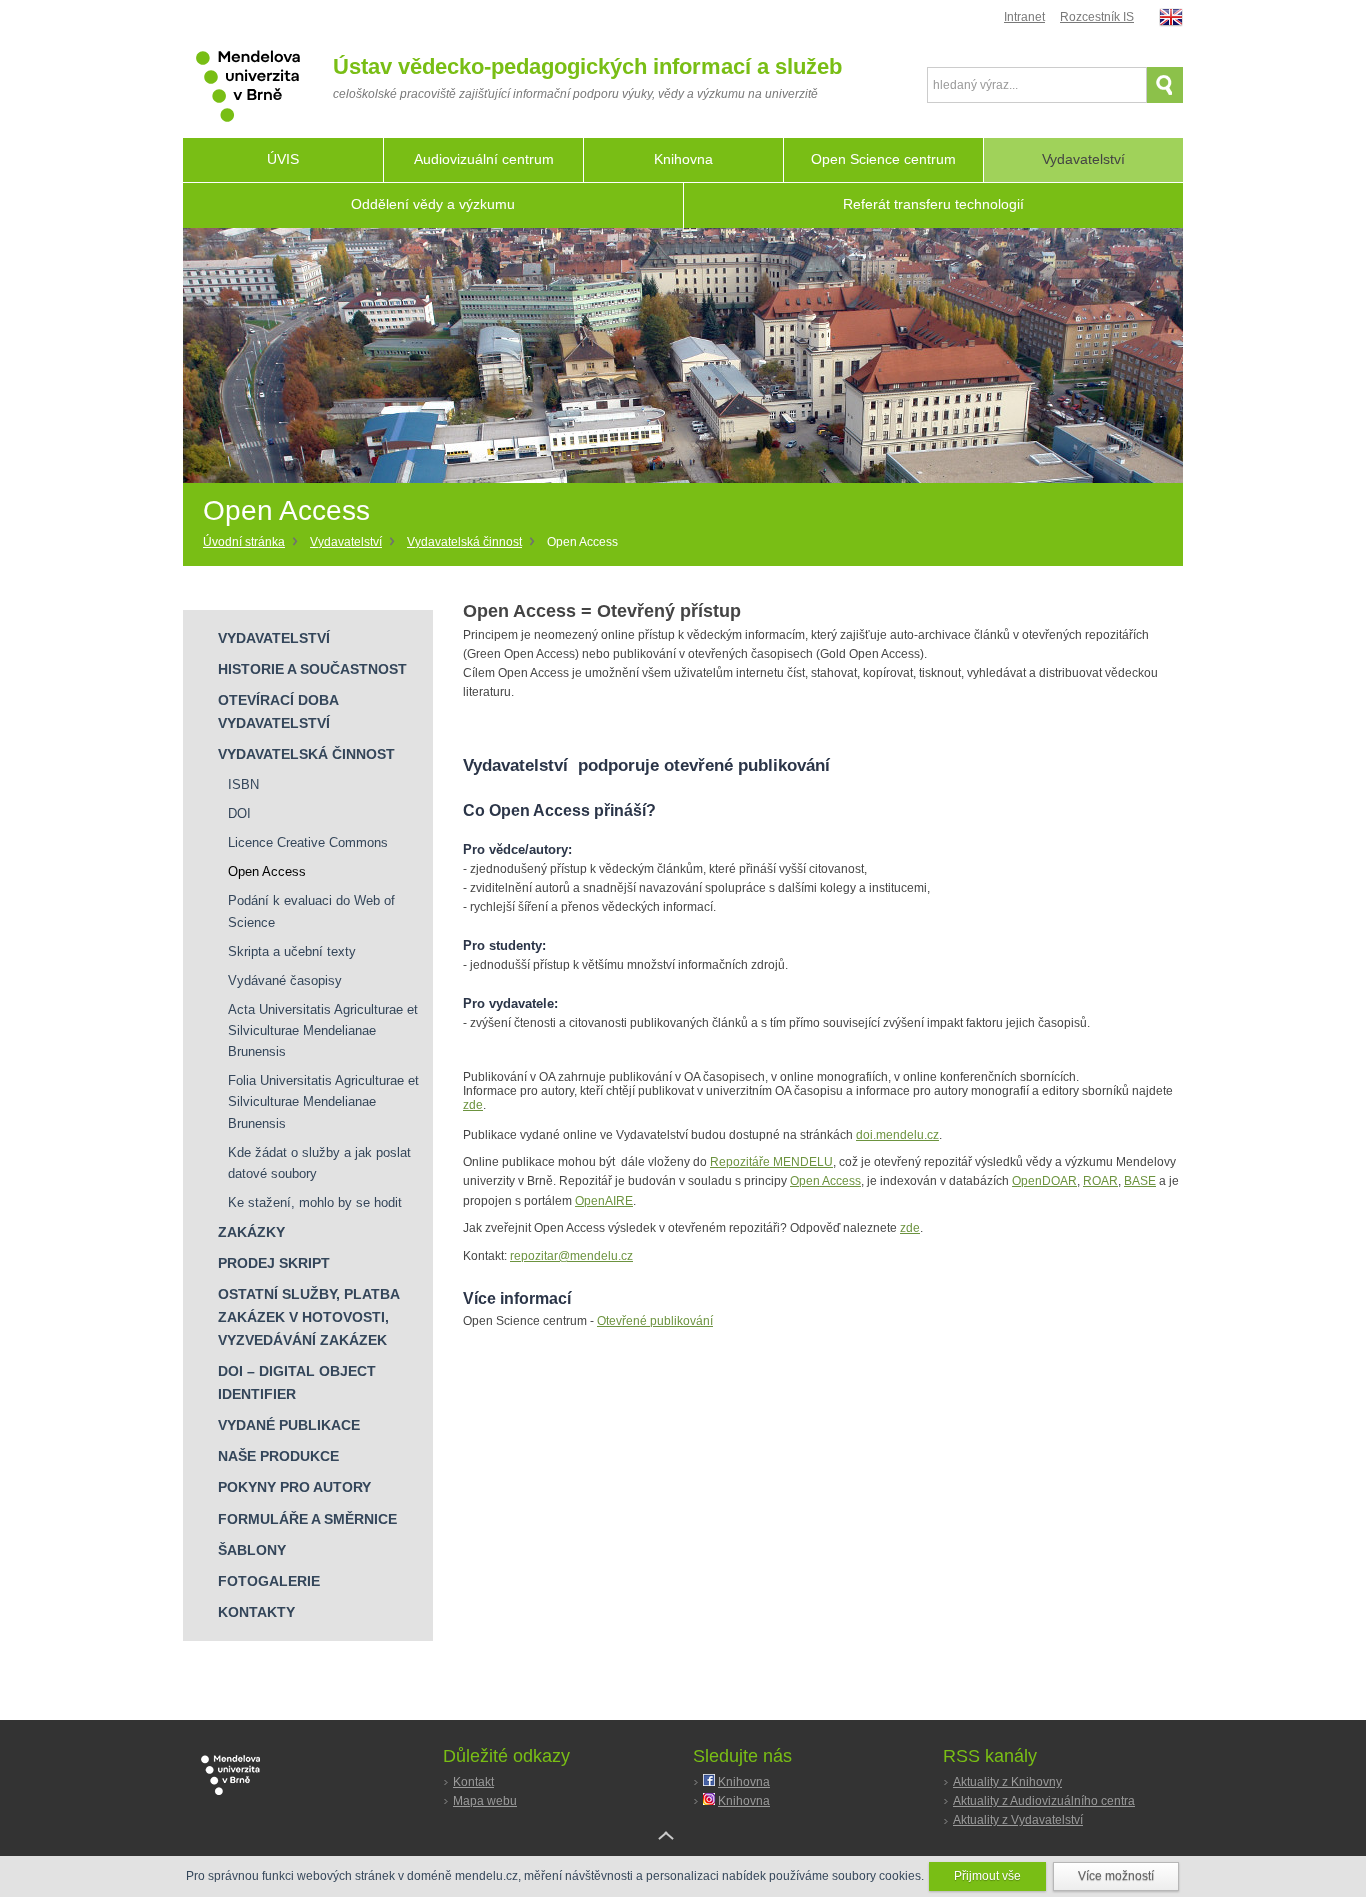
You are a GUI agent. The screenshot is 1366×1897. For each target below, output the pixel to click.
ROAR (1100, 1181)
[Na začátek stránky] (683, 1851)
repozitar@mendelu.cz (571, 1256)
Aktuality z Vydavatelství (1018, 1820)
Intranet (1024, 17)
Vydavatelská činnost (464, 542)
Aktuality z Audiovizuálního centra (1044, 1801)
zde (473, 1105)
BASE (1140, 1181)
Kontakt (473, 1782)
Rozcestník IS (1097, 17)
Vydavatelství (346, 542)
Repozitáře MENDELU (771, 1162)
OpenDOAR (1044, 1181)
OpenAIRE (604, 1201)
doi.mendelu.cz (897, 1135)
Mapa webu (485, 1801)
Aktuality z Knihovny (1007, 1782)
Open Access (825, 1181)
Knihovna (744, 1782)
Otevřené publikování (655, 1321)
